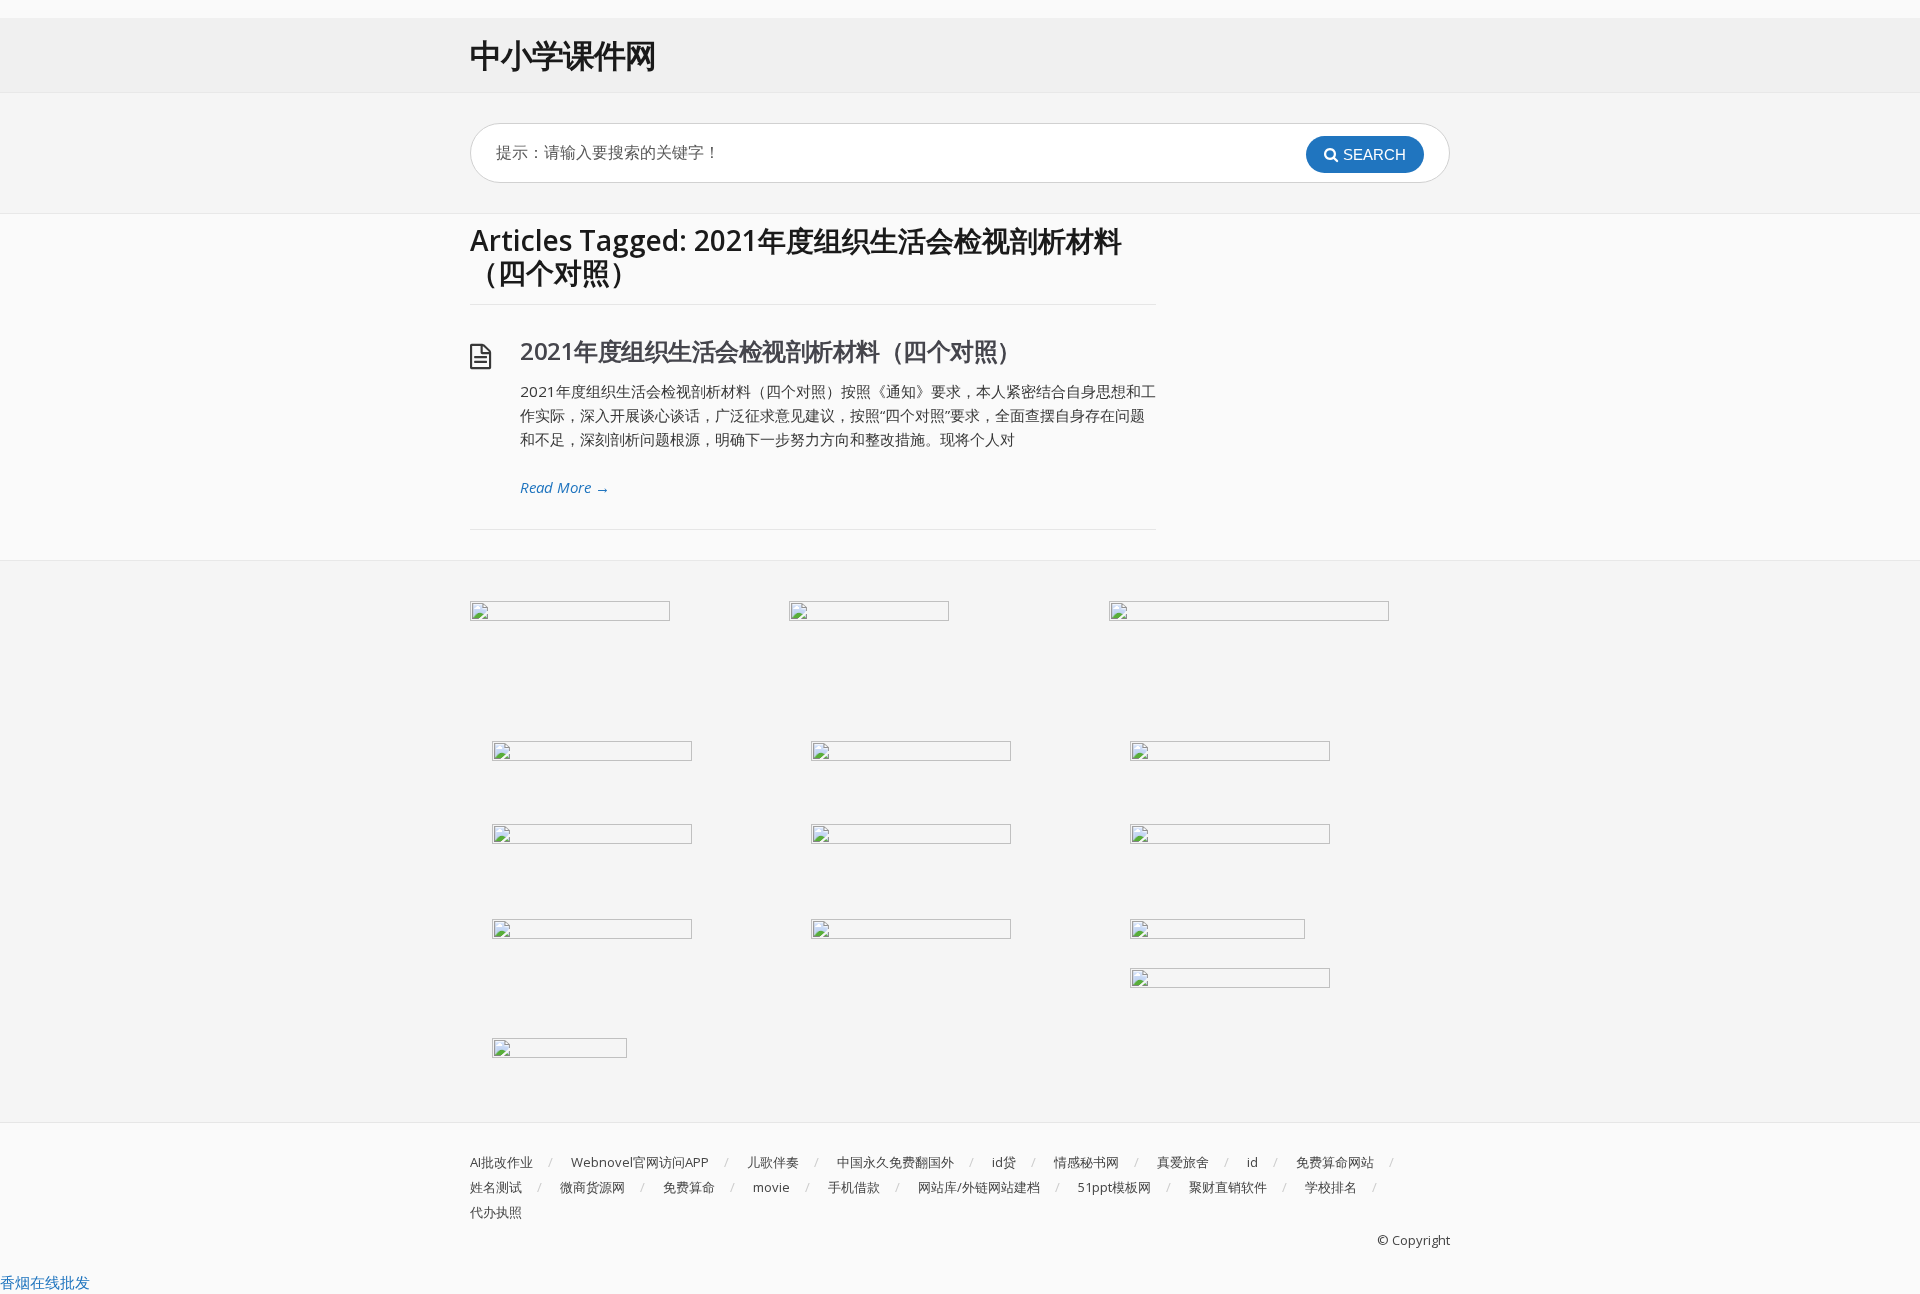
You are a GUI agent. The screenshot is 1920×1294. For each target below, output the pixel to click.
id (1252, 1162)
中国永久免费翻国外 (895, 1162)
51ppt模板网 (1114, 1187)
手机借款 (854, 1187)
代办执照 (496, 1212)
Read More (565, 487)
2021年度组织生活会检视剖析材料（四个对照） (770, 350)
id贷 (1004, 1162)
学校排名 (1331, 1187)
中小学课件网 (563, 54)
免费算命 (689, 1187)
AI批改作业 (501, 1162)
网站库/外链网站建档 (979, 1187)
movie (771, 1187)
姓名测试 (496, 1187)
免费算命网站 (1335, 1162)
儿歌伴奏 (773, 1162)
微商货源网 (592, 1187)
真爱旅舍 (1183, 1162)
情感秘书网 (1086, 1162)
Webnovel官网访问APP (640, 1162)
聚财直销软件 (1228, 1187)
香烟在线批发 (45, 1282)
